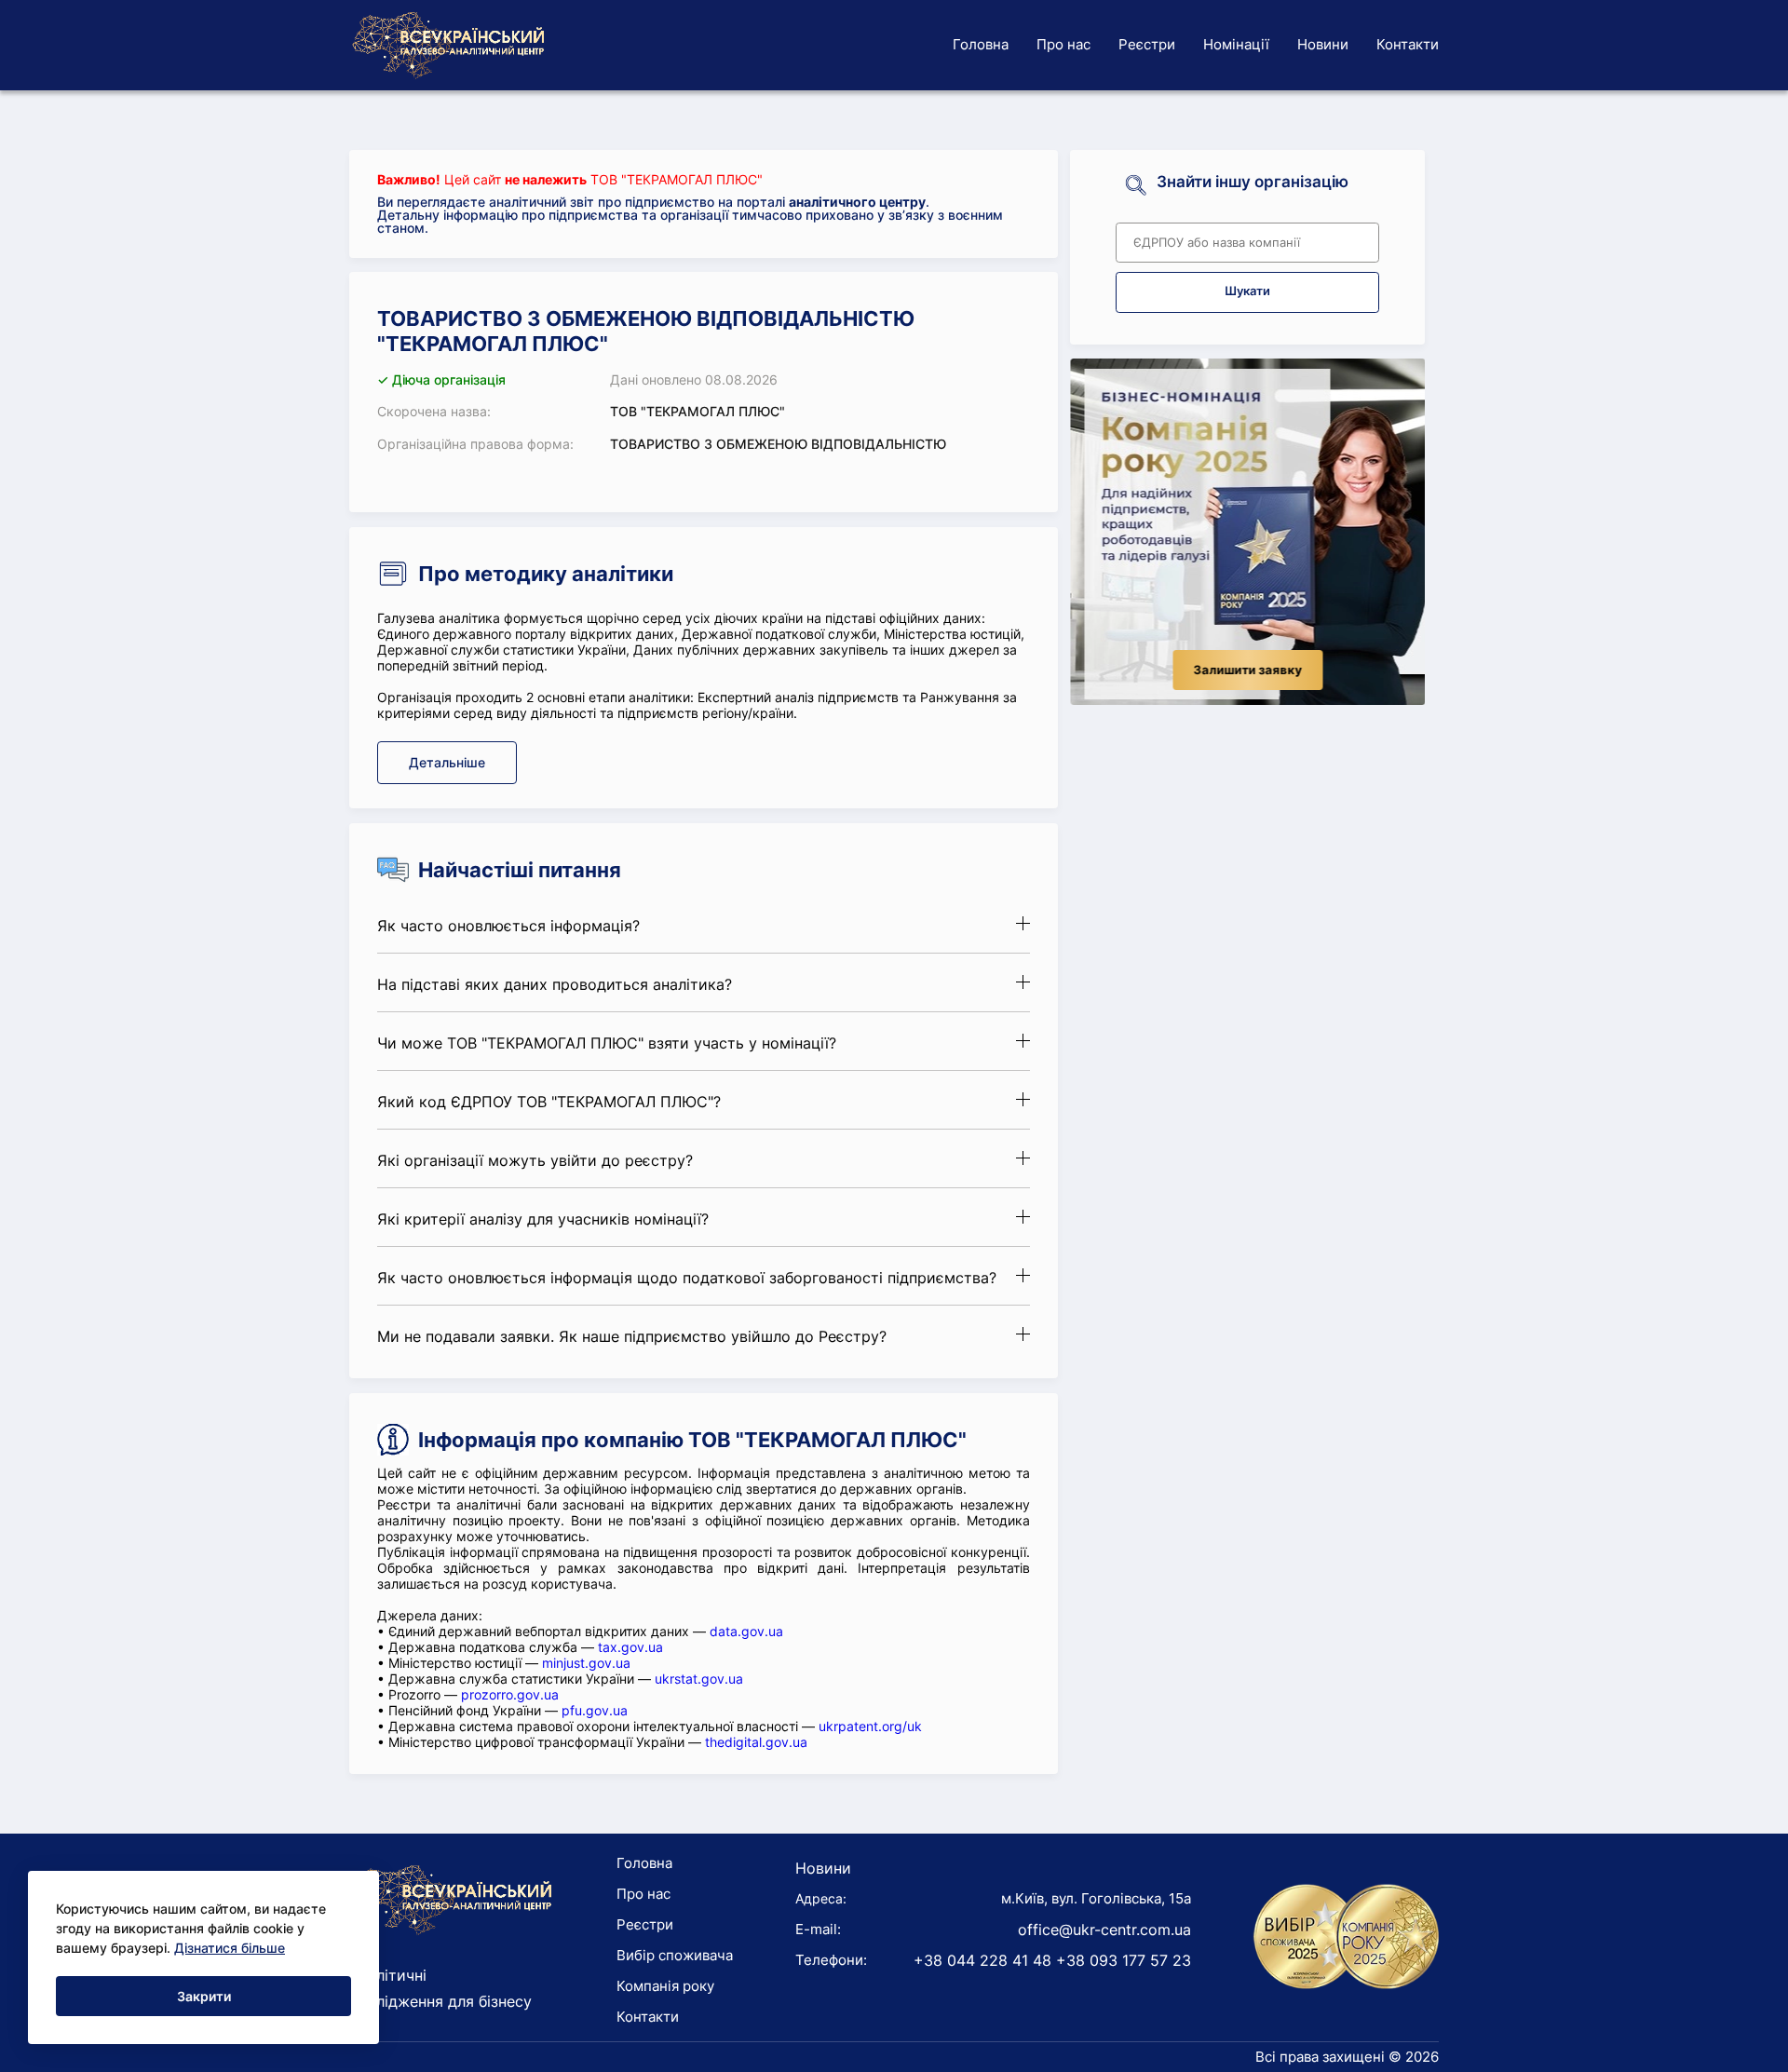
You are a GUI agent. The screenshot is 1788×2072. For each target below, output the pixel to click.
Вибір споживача (675, 1955)
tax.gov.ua (630, 1647)
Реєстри (1147, 44)
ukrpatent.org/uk (870, 1726)
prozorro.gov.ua (510, 1694)
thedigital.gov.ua (756, 1742)
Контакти (1408, 44)
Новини (1323, 44)
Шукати (1247, 291)
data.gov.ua (746, 1631)
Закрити (204, 1996)
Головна (981, 44)
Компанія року (665, 1986)
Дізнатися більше (230, 1948)
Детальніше (447, 762)
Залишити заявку (1247, 670)
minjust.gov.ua (586, 1663)
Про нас (1063, 44)
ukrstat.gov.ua (699, 1679)
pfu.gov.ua (595, 1710)
